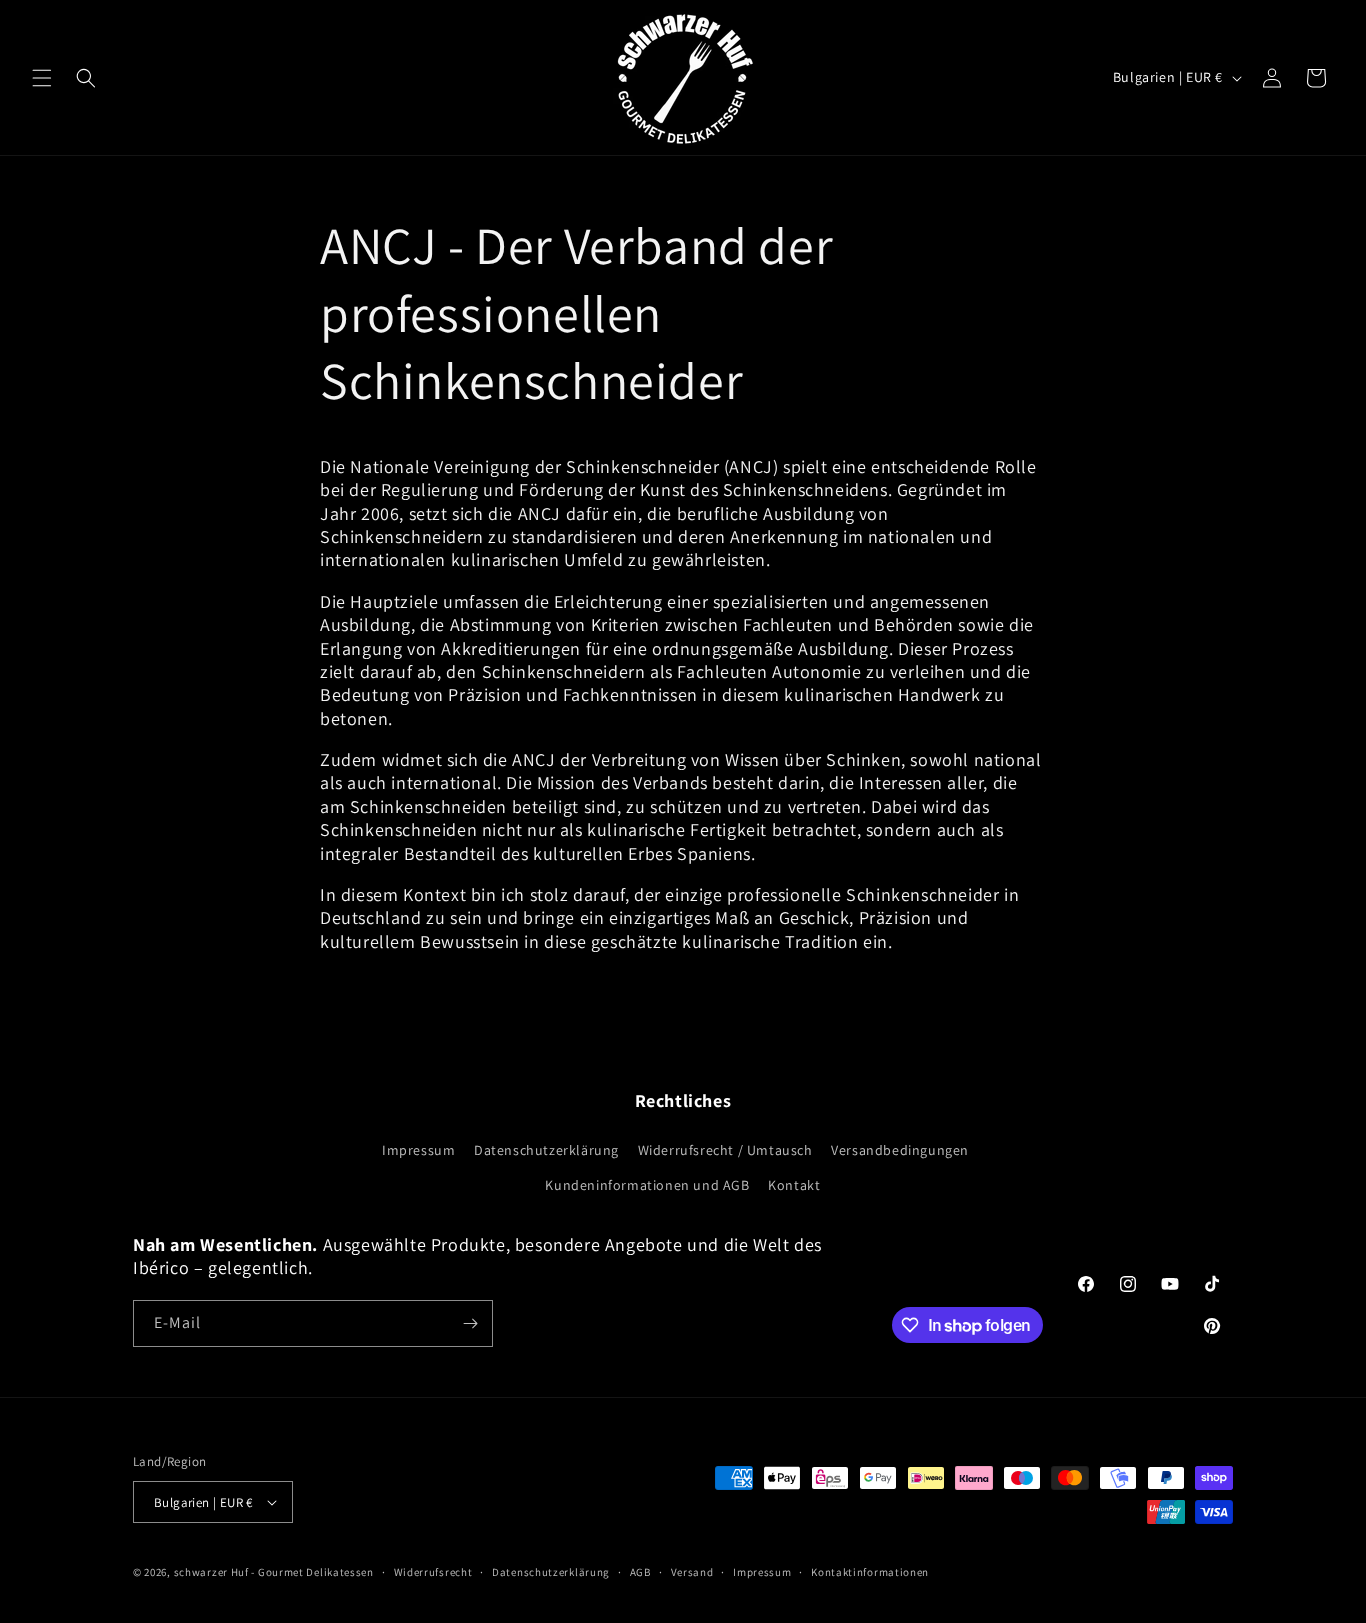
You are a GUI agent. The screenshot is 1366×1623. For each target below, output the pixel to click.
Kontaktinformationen (870, 1572)
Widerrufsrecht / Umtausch (725, 1150)
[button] (42, 78)
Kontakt (794, 1185)
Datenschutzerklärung (546, 1150)
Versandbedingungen (900, 1150)
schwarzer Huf (211, 1572)
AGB (640, 1572)
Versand (692, 1572)
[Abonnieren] (470, 1323)
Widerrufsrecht (433, 1572)
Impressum (418, 1150)
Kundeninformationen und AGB (647, 1185)
